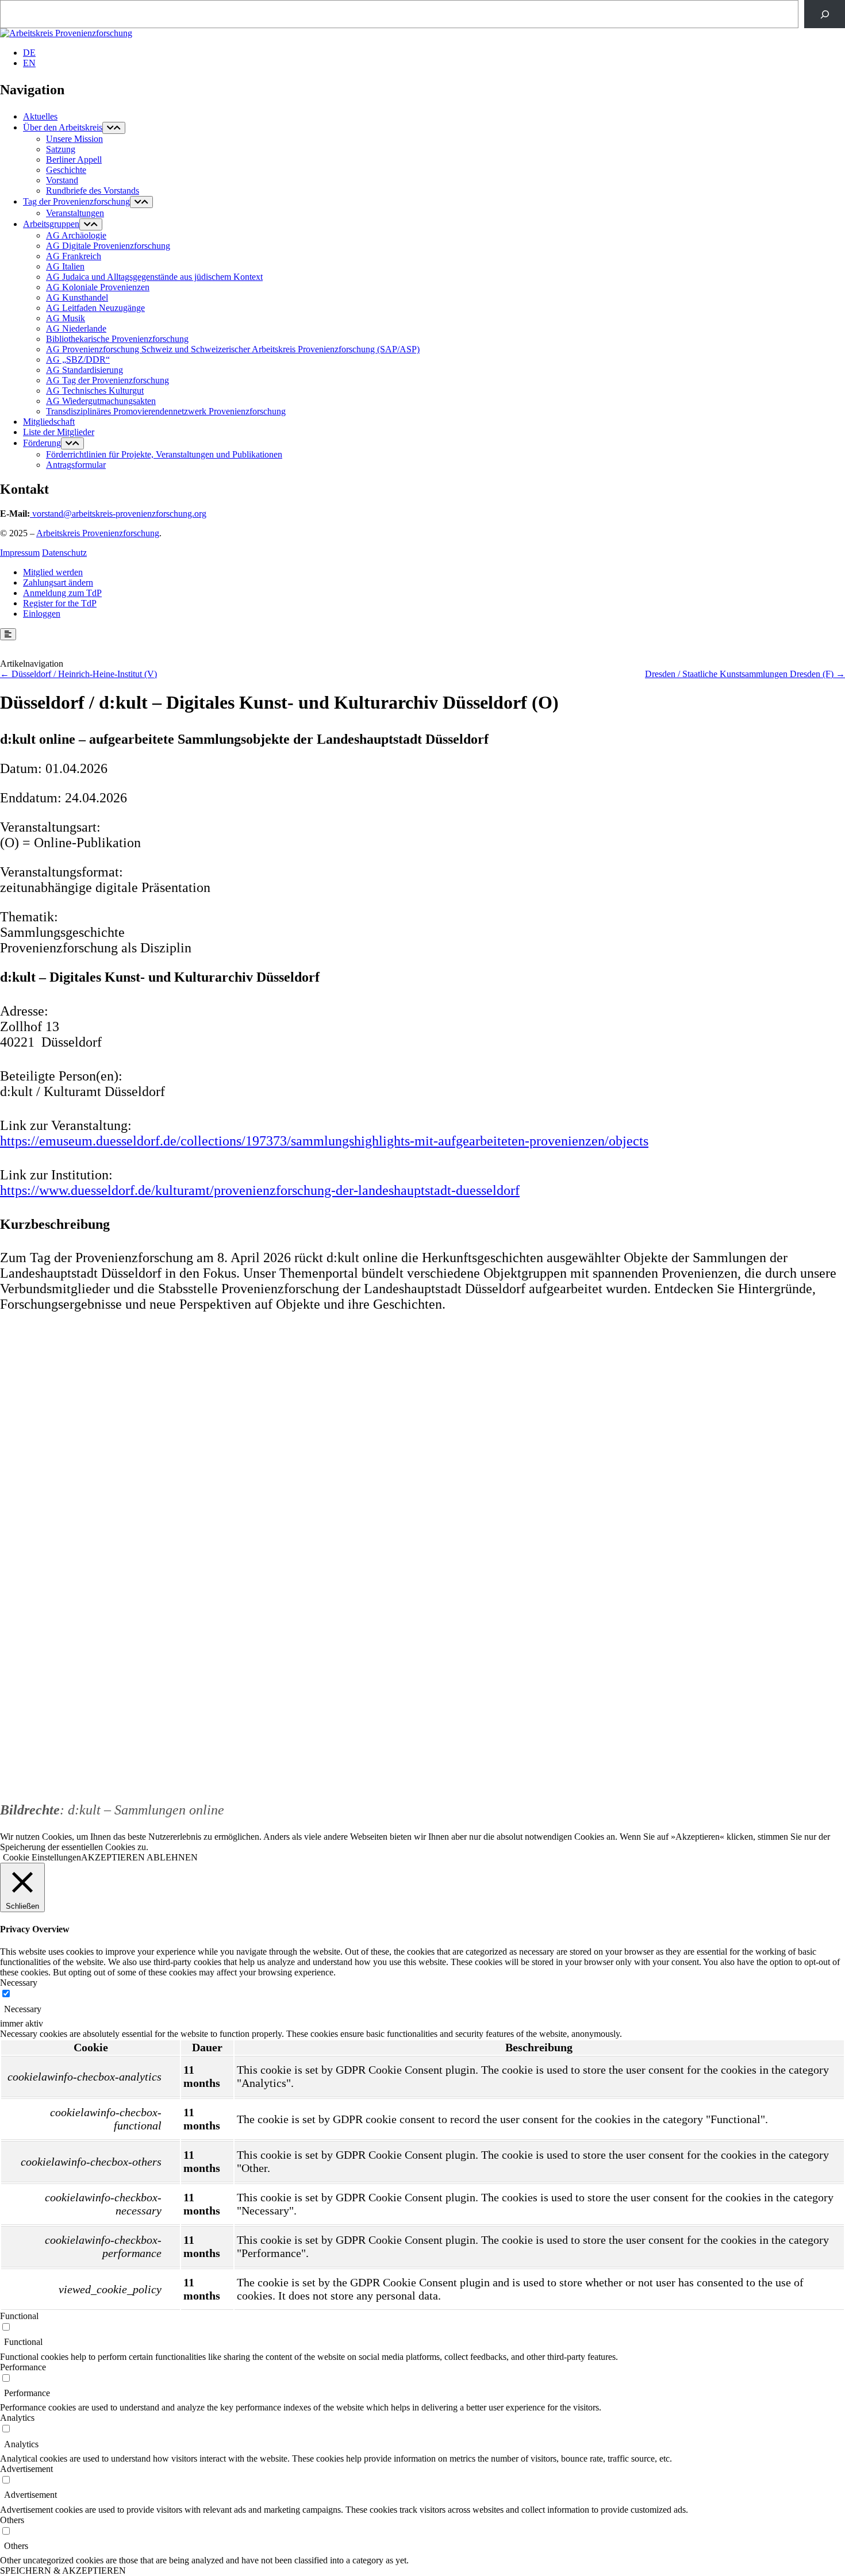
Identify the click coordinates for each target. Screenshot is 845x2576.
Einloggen (42, 614)
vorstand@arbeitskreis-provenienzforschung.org (119, 514)
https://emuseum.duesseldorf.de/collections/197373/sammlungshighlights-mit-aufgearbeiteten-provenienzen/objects (324, 1141)
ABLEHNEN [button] (172, 1857)
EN (29, 63)
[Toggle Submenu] (114, 128)
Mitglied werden (53, 572)
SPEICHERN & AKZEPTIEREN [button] (63, 2571)
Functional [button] (19, 2316)
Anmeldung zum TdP (62, 593)
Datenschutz (64, 553)
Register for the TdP (60, 603)
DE (29, 53)
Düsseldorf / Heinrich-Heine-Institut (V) (84, 674)
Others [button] (12, 2520)
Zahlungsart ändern (58, 583)
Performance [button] (23, 2367)
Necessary (23, 2009)
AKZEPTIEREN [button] (113, 1857)
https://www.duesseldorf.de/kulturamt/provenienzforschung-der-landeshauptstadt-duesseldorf (260, 1190)
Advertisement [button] (26, 2469)
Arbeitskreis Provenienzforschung (98, 533)
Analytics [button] (17, 2418)
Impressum (20, 553)
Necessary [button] (19, 1983)
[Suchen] (825, 14)
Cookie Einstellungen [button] (42, 1857)
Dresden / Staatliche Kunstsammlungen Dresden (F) (739, 674)
